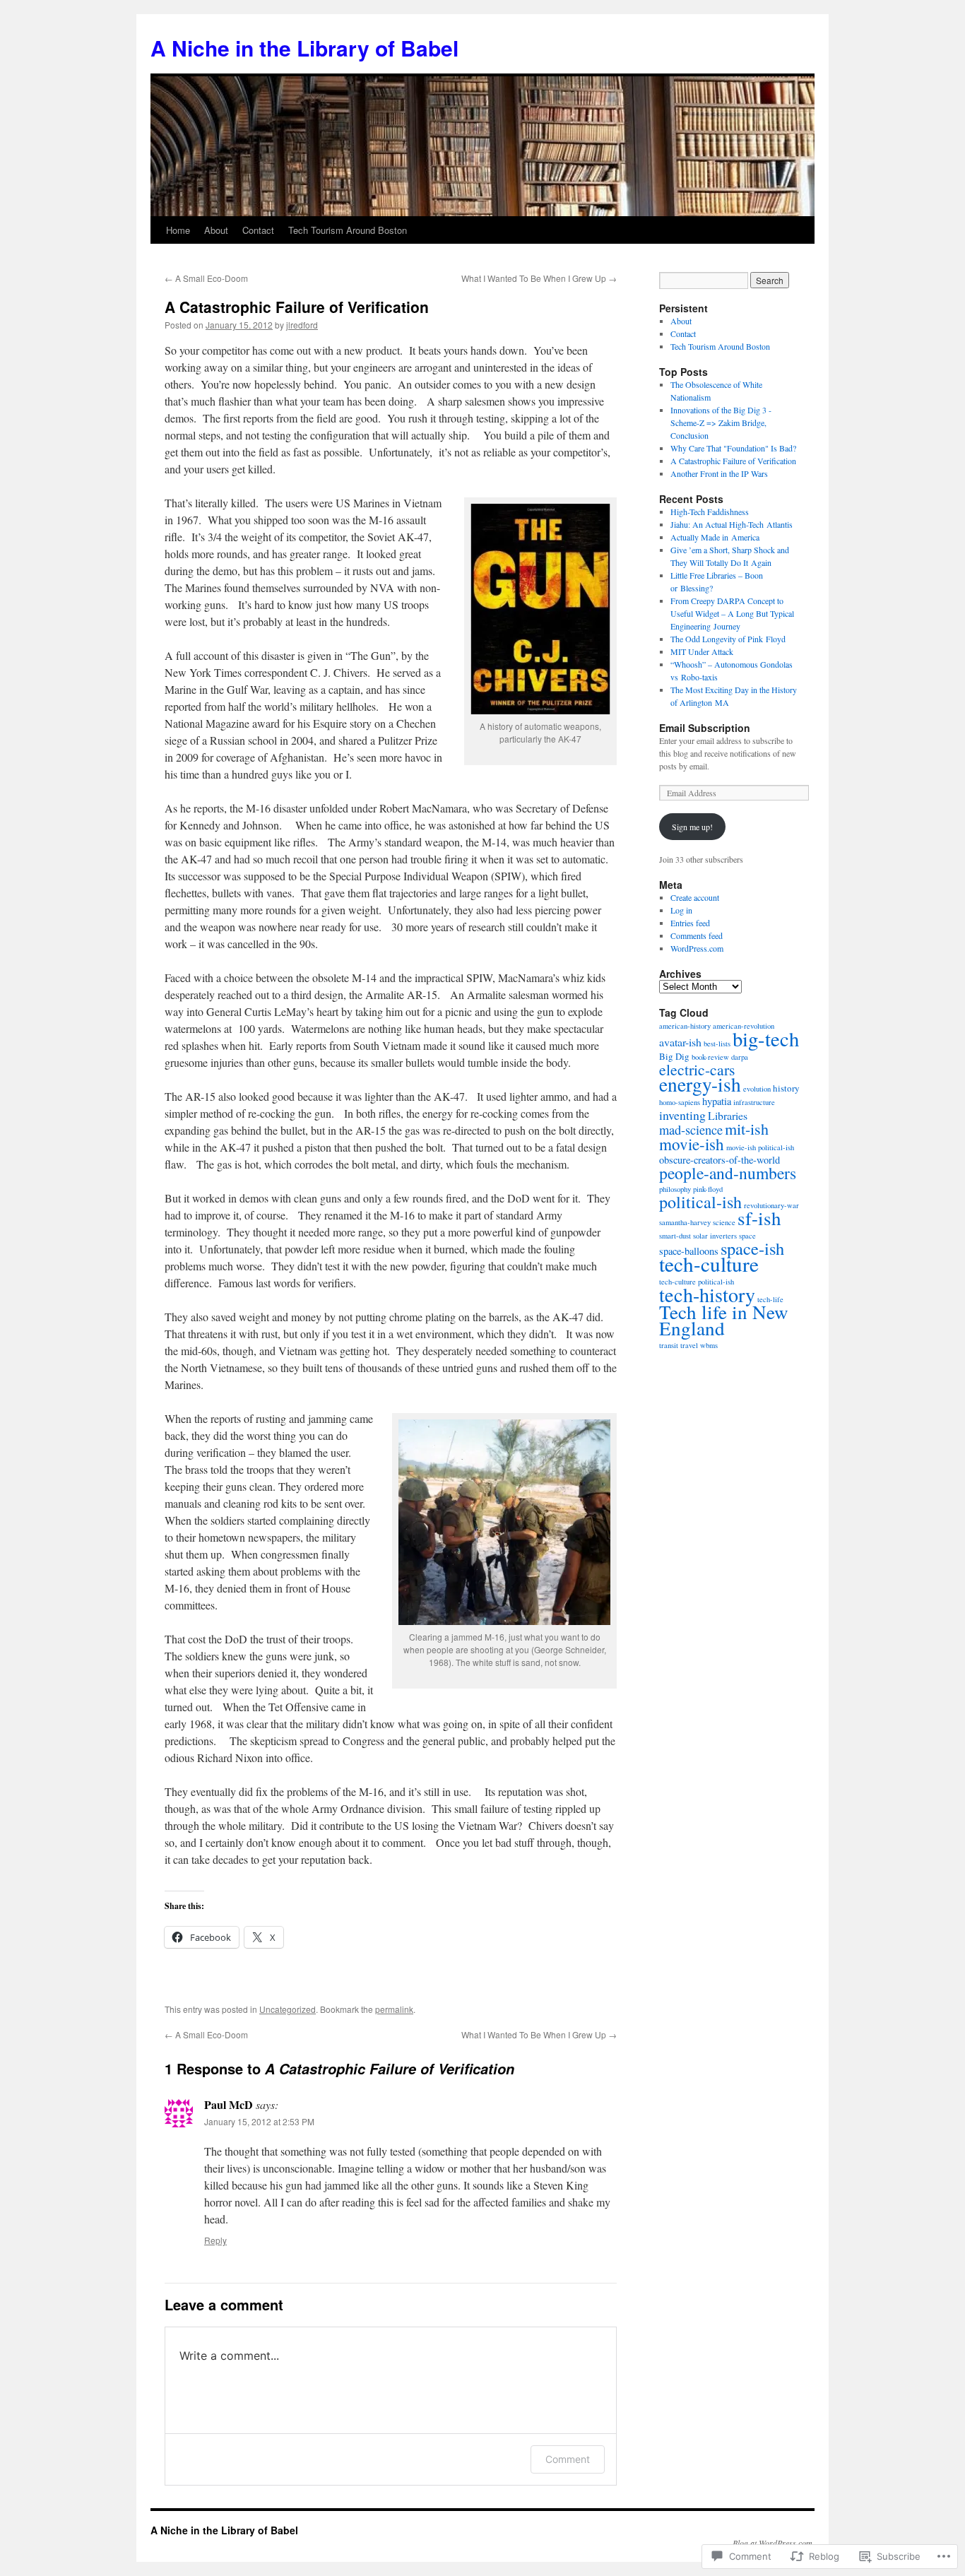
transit (669, 1345)
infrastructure (754, 1102)
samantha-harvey (685, 1222)
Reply (215, 2240)
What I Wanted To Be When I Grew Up (539, 278)
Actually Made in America (715, 537)
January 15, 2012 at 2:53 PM (259, 2121)
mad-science (691, 1130)
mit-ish (747, 1129)
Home (178, 230)
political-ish (700, 1202)
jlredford (302, 325)
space (747, 1236)
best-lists (717, 1044)
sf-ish (759, 1218)
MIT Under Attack (702, 651)
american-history (685, 1026)
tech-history (707, 1294)
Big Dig (674, 1056)
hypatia (717, 1101)
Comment (568, 2459)
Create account (695, 897)
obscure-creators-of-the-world (720, 1160)
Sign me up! (692, 827)
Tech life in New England (724, 1320)
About (216, 230)
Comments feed (697, 935)
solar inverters (715, 1236)
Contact (258, 230)
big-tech (766, 1039)
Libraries (728, 1115)
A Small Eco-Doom (206, 278)
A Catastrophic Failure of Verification (297, 307)
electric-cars (697, 1069)
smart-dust (675, 1236)
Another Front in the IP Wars (719, 473)
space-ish (752, 1248)
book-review (710, 1057)
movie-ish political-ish (760, 1147)
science (724, 1222)
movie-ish (692, 1144)
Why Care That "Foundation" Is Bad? (733, 448)
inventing (682, 1115)
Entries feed (690, 923)
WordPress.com (697, 948)
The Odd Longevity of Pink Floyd (728, 639)
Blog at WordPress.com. (774, 2543)
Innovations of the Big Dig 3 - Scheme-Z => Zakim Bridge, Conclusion (721, 423)
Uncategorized (288, 2009)
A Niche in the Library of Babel (304, 48)
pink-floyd (708, 1189)
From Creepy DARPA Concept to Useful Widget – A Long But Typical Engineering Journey (732, 613)
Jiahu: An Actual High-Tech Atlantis (732, 524)
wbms (709, 1345)
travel (689, 1345)
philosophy (675, 1189)
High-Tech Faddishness (710, 512)
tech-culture (709, 1264)
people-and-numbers (728, 1173)
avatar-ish (680, 1042)
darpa (740, 1057)
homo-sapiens (680, 1102)
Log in (681, 910)
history (786, 1088)
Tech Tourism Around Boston (348, 230)
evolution (757, 1089)
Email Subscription (705, 728)
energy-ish (700, 1084)
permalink (394, 2009)
